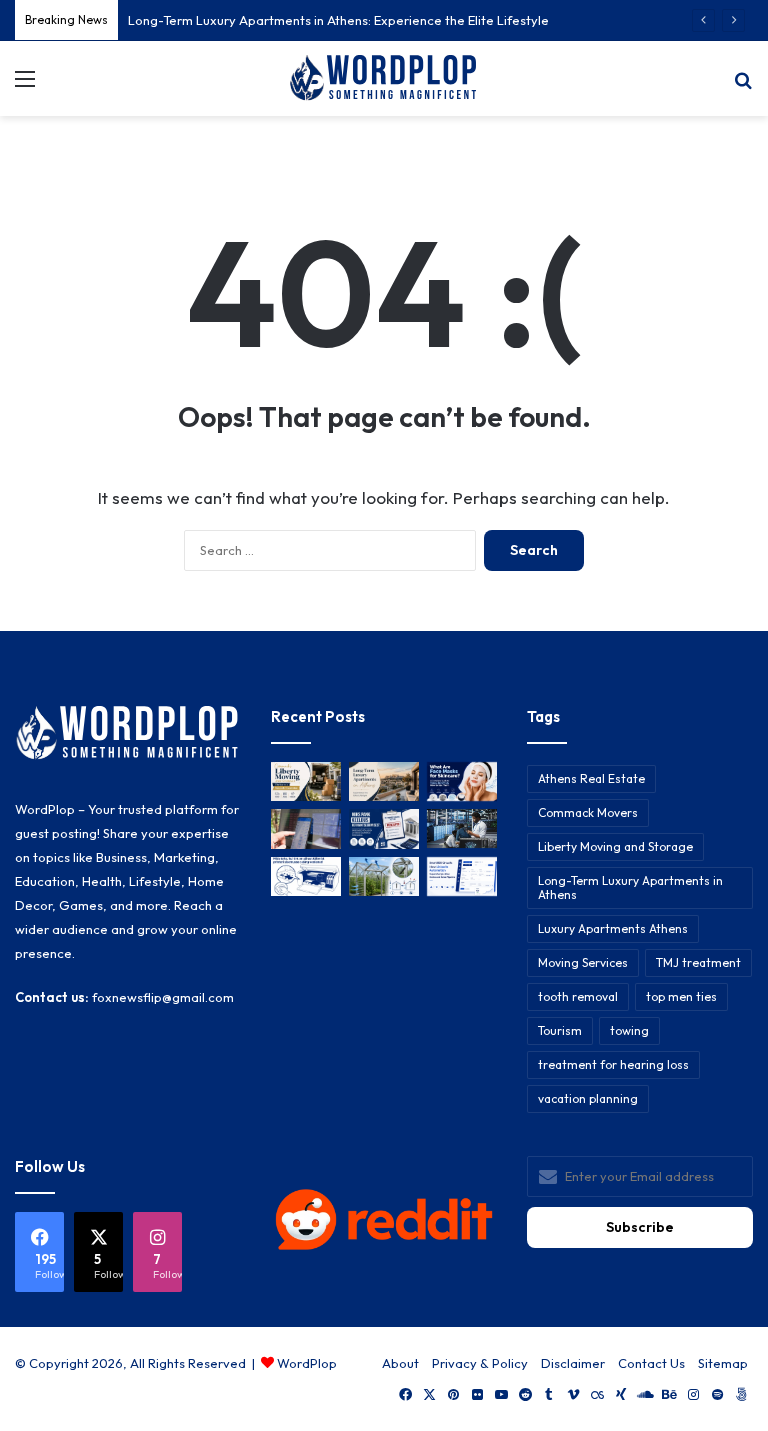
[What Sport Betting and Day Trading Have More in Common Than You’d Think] (306, 828)
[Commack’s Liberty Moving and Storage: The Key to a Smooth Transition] (306, 781)
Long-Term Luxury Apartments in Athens (630, 887)
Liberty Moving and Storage (615, 846)
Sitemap (723, 1363)
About (400, 1363)
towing (629, 1030)
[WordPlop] (384, 78)
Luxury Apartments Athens (613, 928)
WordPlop (307, 1363)
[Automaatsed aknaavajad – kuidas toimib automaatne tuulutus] (384, 876)
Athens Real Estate (591, 778)
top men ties (681, 996)
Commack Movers (588, 812)
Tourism (560, 1030)
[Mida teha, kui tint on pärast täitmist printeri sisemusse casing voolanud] (306, 876)
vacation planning (588, 1098)
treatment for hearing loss (613, 1064)
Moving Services (583, 962)
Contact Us (651, 1363)
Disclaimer (573, 1363)
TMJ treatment (698, 962)
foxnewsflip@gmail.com (163, 997)
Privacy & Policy (480, 1363)
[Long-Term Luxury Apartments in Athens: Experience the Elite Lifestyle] (384, 781)
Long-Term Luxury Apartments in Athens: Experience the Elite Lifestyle (338, 20)
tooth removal (578, 996)
